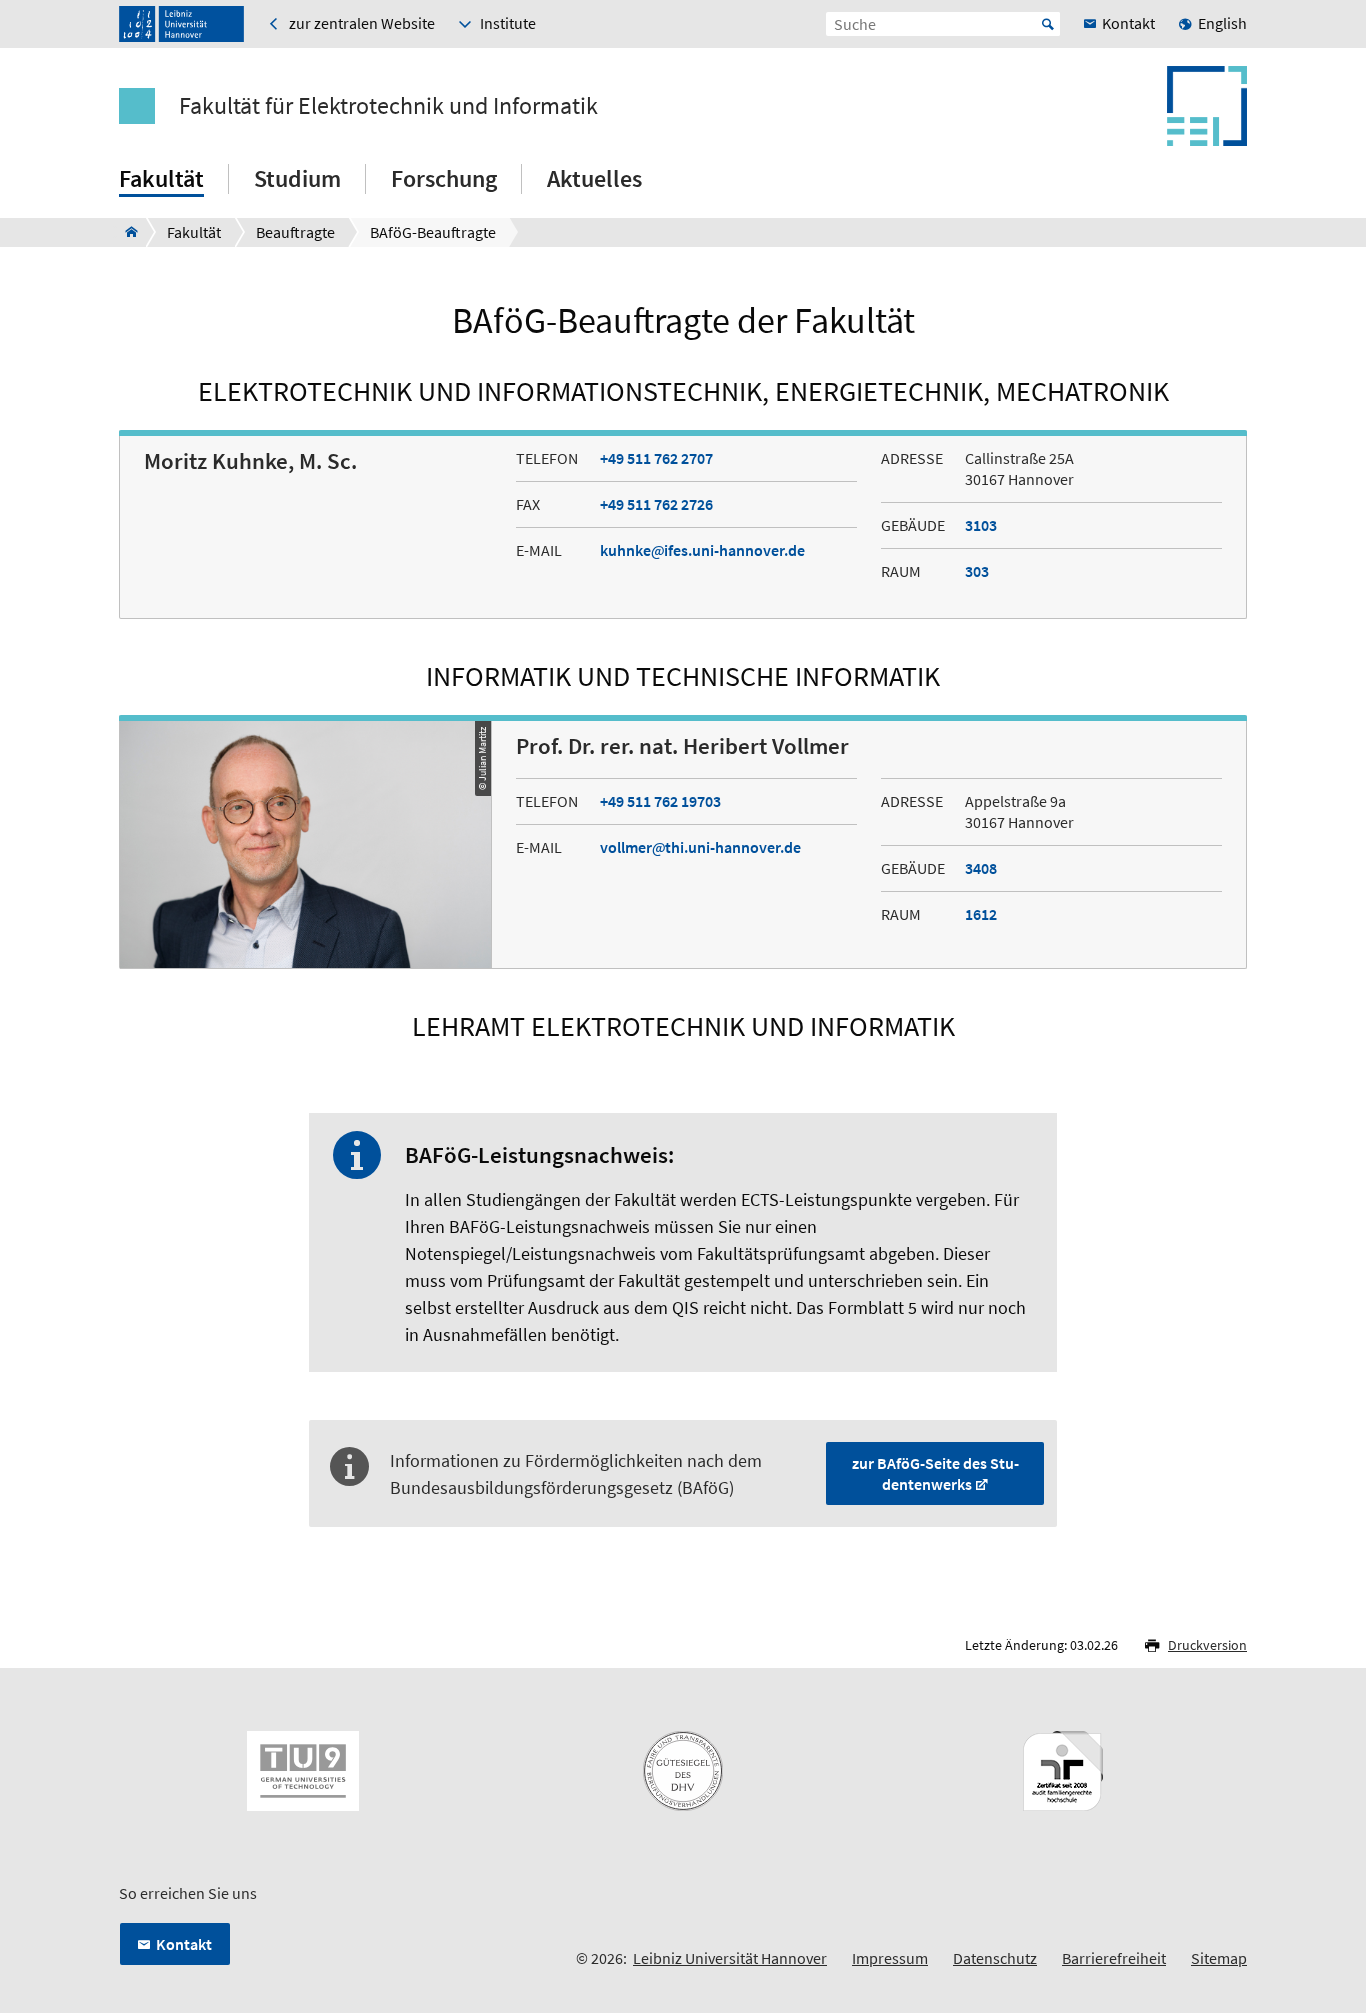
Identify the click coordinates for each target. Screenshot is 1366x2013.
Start (1048, 24)
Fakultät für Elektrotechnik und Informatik (388, 106)
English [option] (1222, 23)
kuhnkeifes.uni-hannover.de (702, 550)
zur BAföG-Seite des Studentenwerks (935, 1473)
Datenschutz (995, 1958)
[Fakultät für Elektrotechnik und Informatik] (125, 232)
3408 (981, 868)
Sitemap (1219, 1958)
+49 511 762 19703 (660, 801)
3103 (981, 525)
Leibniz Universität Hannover (730, 1958)
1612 (981, 914)
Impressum (890, 1958)
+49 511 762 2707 (656, 458)
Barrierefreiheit (1114, 1958)
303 (977, 571)
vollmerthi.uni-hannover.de (700, 847)
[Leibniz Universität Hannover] (181, 24)
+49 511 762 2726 (656, 504)
